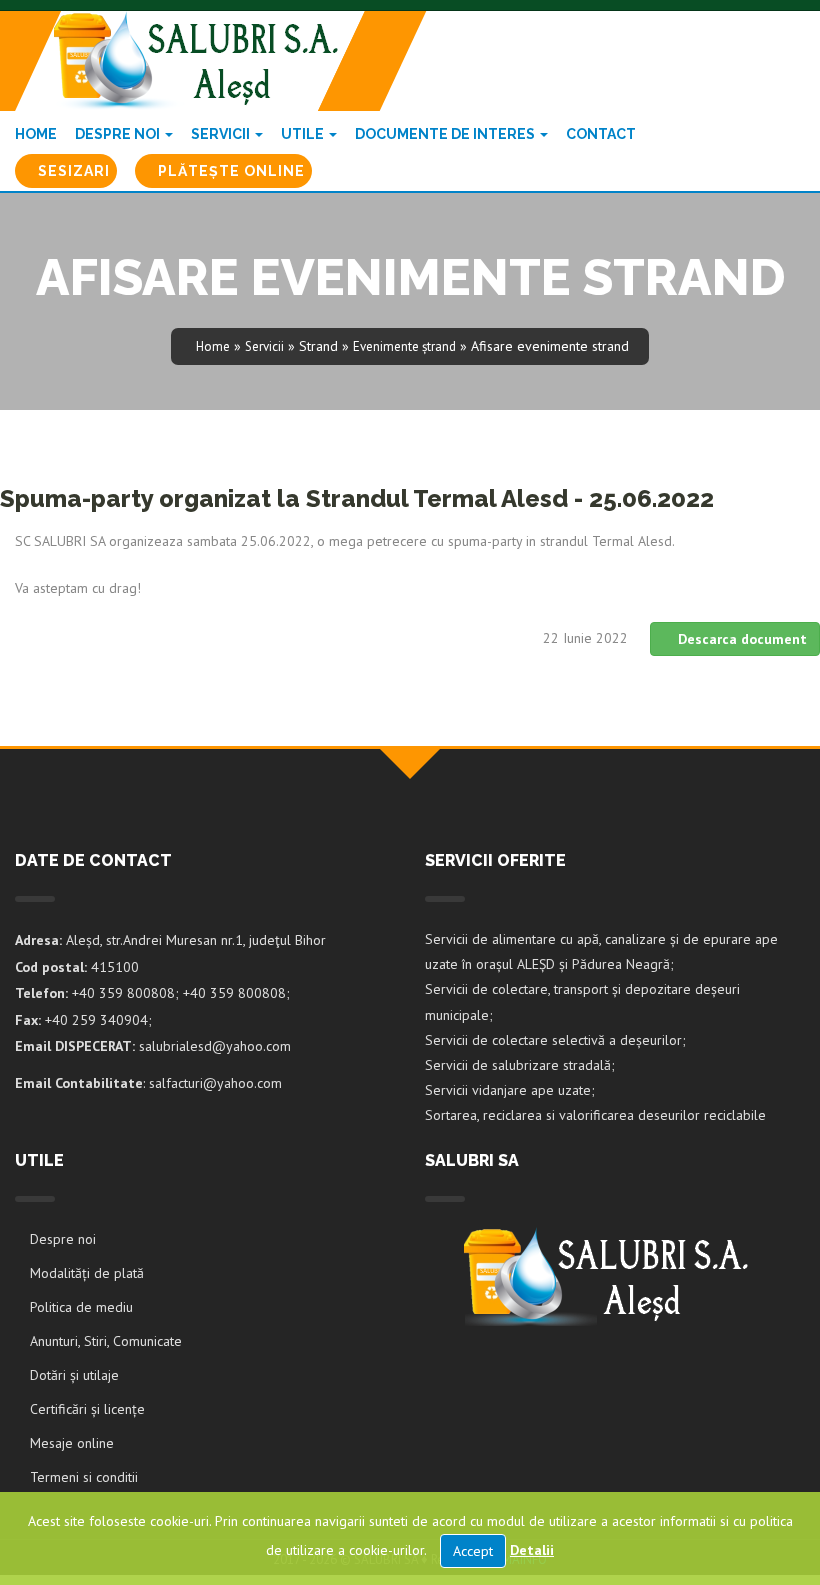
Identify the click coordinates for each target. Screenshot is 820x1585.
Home (36, 134)
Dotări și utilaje (74, 1375)
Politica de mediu (81, 1307)
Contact (601, 134)
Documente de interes (446, 134)
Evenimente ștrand (404, 346)
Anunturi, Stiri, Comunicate (106, 1341)
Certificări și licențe (87, 1409)
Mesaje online (72, 1443)
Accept (473, 1551)
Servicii (222, 134)
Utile (304, 134)
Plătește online (229, 171)
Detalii (532, 1550)
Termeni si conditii (84, 1477)
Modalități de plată (87, 1273)
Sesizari (72, 171)
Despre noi (119, 134)
